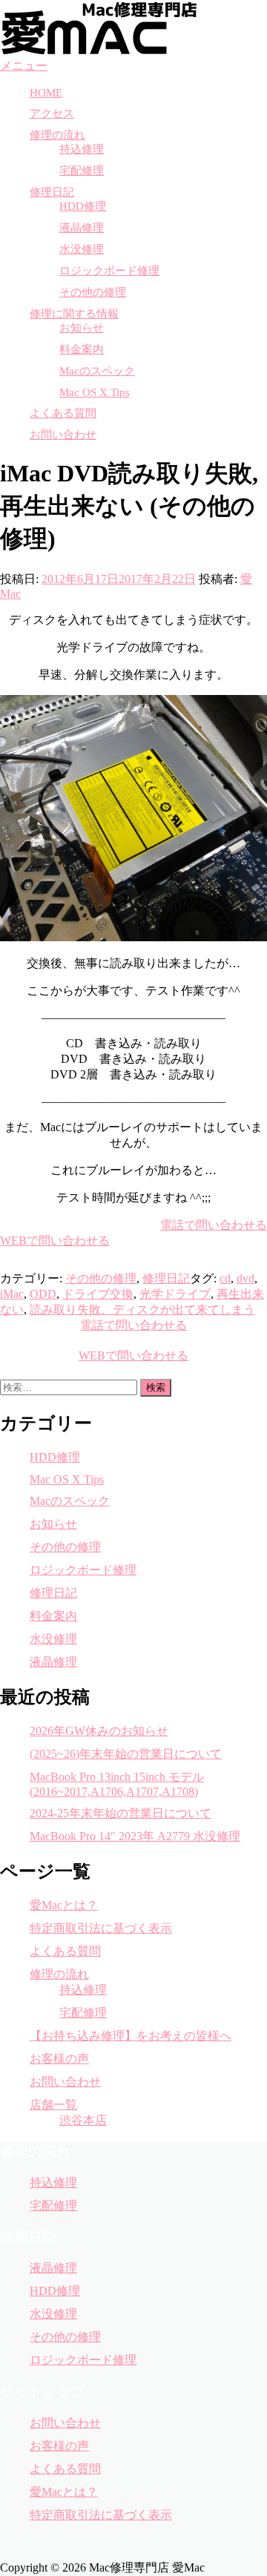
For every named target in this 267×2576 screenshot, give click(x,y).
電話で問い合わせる (214, 1225)
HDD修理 (83, 206)
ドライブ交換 (98, 1294)
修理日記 (52, 192)
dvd (245, 1278)
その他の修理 (93, 292)
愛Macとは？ (64, 1905)
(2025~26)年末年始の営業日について (126, 1754)
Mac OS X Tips (95, 392)
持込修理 (82, 149)
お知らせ (82, 328)
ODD (43, 1294)
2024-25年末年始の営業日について (121, 1813)
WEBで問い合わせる (55, 1241)
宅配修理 (82, 171)
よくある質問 (63, 413)
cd (225, 1278)
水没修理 (82, 249)
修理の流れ (57, 135)
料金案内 (82, 349)
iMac (12, 1294)
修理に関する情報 (74, 314)
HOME (46, 93)
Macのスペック (97, 371)
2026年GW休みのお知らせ (99, 1731)
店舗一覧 (53, 2105)
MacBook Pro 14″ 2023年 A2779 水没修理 (135, 1836)
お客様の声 (59, 2059)
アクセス (52, 113)
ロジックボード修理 (109, 271)
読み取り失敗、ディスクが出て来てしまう (142, 1310)
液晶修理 (82, 228)
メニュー (24, 66)
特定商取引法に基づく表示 (101, 1928)
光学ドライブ (175, 1294)
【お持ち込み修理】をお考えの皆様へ (131, 2036)
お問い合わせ (63, 435)
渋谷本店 (83, 2120)
